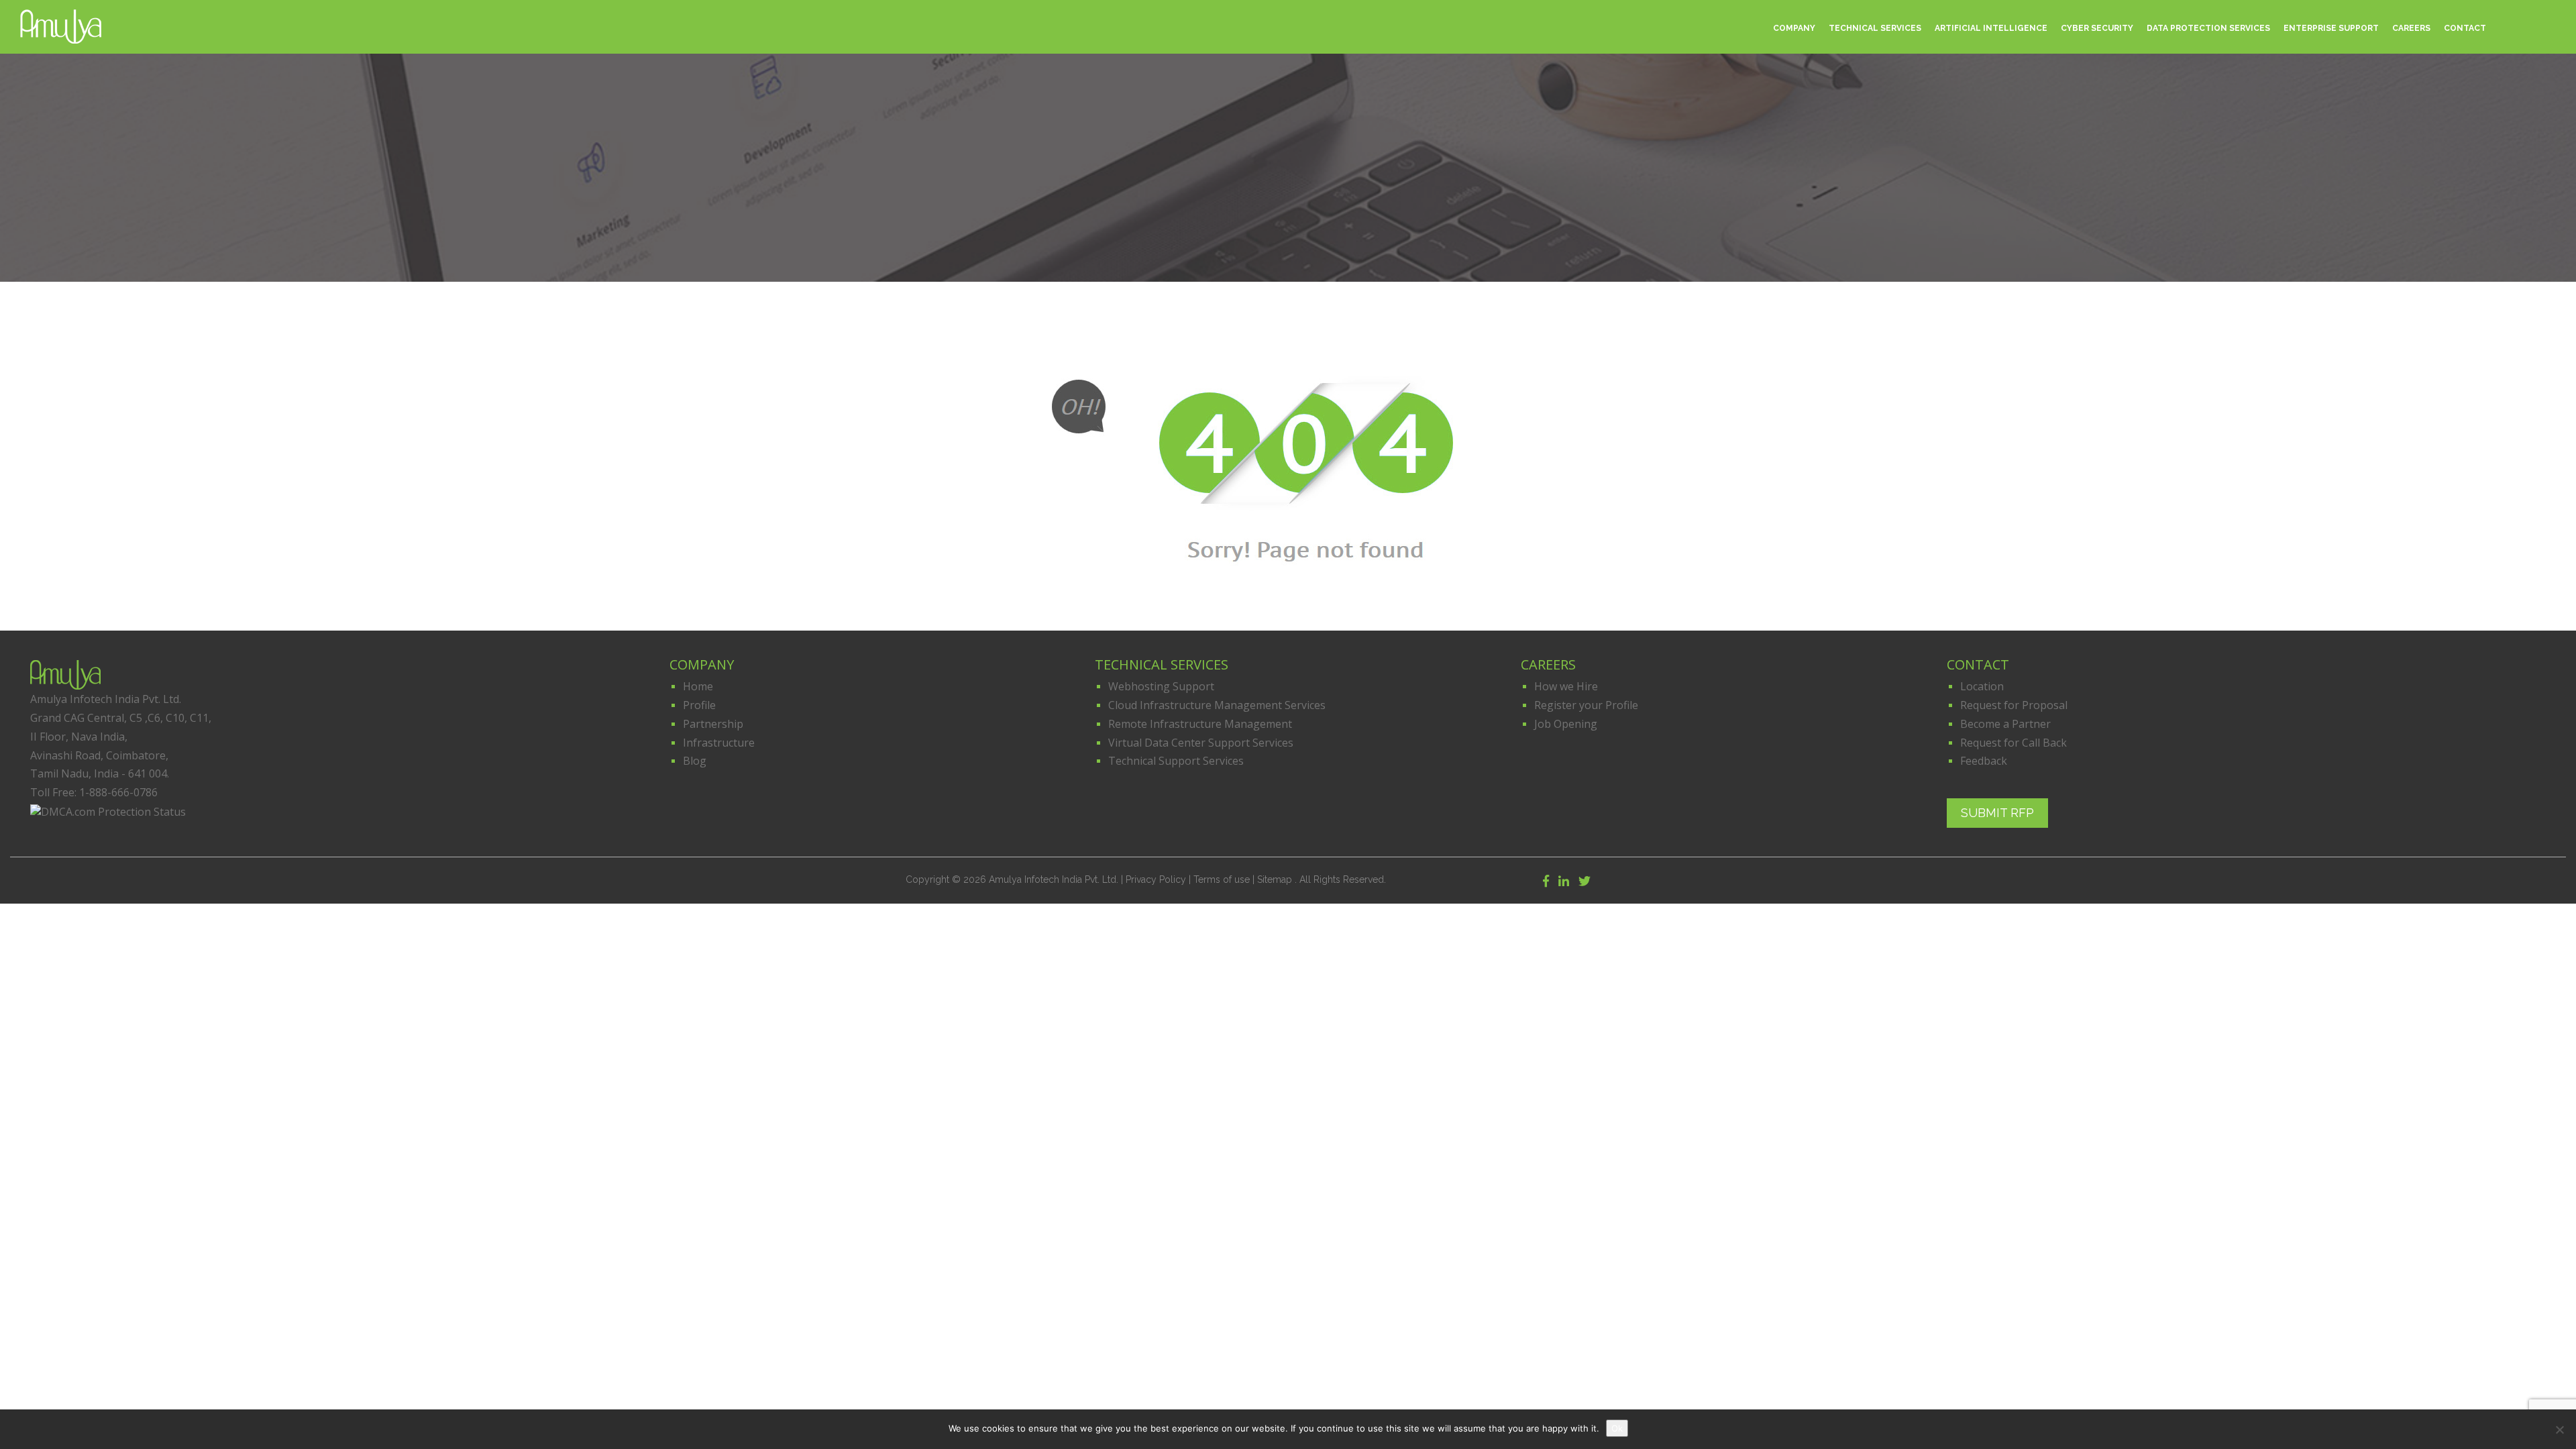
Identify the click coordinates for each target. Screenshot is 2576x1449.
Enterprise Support (2331, 28)
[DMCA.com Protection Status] (108, 813)
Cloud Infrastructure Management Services (1217, 705)
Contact (2465, 28)
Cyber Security (2097, 28)
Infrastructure (719, 743)
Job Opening (1566, 724)
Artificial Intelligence (1991, 28)
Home (698, 686)
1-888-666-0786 (118, 792)
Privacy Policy (1156, 879)
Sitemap (1276, 879)
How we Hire (1566, 686)
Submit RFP (1997, 810)
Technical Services (1875, 28)
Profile (699, 705)
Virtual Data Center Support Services (1201, 743)
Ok (1617, 1428)
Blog (695, 761)
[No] (2559, 1430)
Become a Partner (2005, 724)
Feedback (1984, 761)
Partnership (713, 724)
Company (1794, 28)
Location (1982, 686)
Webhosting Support (1161, 686)
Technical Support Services (1176, 761)
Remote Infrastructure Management (1200, 724)
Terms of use (1222, 879)
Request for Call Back (2014, 743)
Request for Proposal (2014, 705)
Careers (2411, 28)
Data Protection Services (2208, 28)
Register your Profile (1586, 705)
